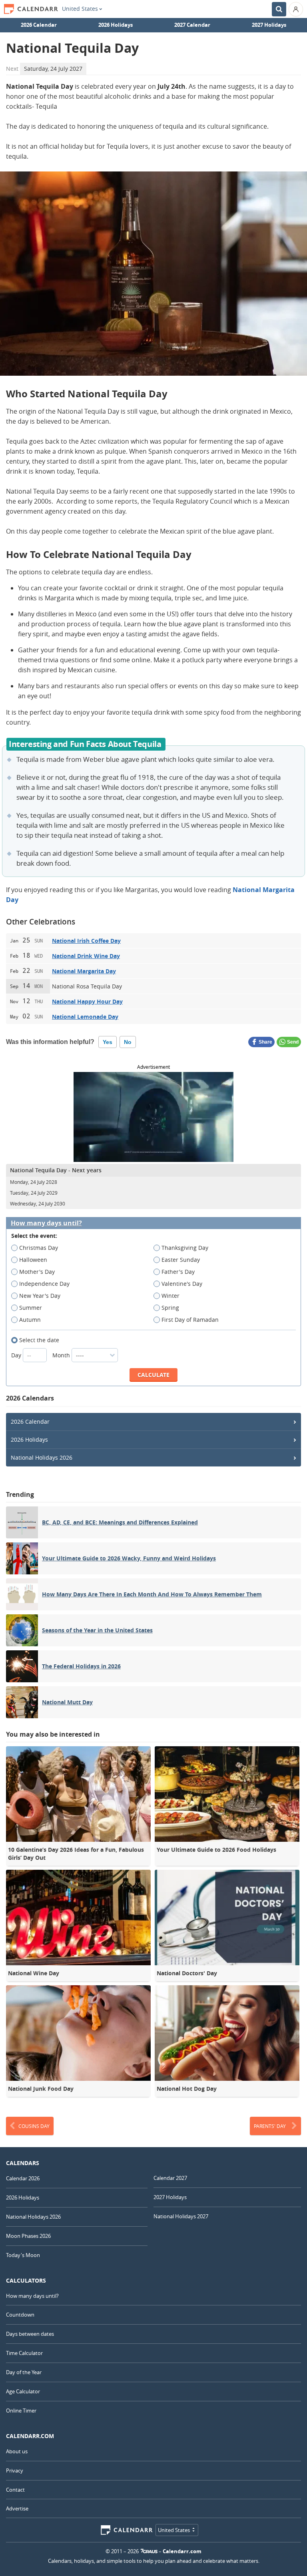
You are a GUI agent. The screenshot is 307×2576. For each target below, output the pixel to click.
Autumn (30, 1320)
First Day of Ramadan (190, 1320)
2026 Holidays (116, 25)
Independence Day (44, 1284)
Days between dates (30, 2334)
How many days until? (46, 1223)
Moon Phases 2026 (28, 2236)
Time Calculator (24, 2353)
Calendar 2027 (170, 2178)
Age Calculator (23, 2391)
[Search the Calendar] (279, 9)
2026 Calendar (39, 25)
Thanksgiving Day (185, 1248)
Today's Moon (23, 2255)
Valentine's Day (182, 1284)
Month (62, 1355)
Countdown (20, 2315)
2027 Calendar (192, 25)
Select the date (39, 1340)
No (128, 1042)
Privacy (15, 2470)
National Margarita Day (84, 971)
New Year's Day (40, 1296)
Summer (31, 1308)
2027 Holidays (269, 25)
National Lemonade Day (85, 1017)
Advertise (17, 2508)
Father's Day (178, 1272)
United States (80, 9)
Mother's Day (37, 1272)
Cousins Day (34, 2126)
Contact (15, 2490)
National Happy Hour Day (87, 1001)
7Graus (149, 2551)
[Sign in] (296, 9)
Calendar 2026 (23, 2178)
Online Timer (21, 2411)
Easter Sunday (181, 1260)
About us (17, 2451)
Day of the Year (24, 2372)
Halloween (33, 1260)
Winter (170, 1296)
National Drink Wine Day (86, 956)
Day (17, 1355)
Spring (170, 1308)
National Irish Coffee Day (86, 941)
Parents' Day (270, 2126)
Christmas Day (39, 1248)
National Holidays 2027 (181, 2216)
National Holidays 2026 (42, 1457)
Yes (108, 1042)
